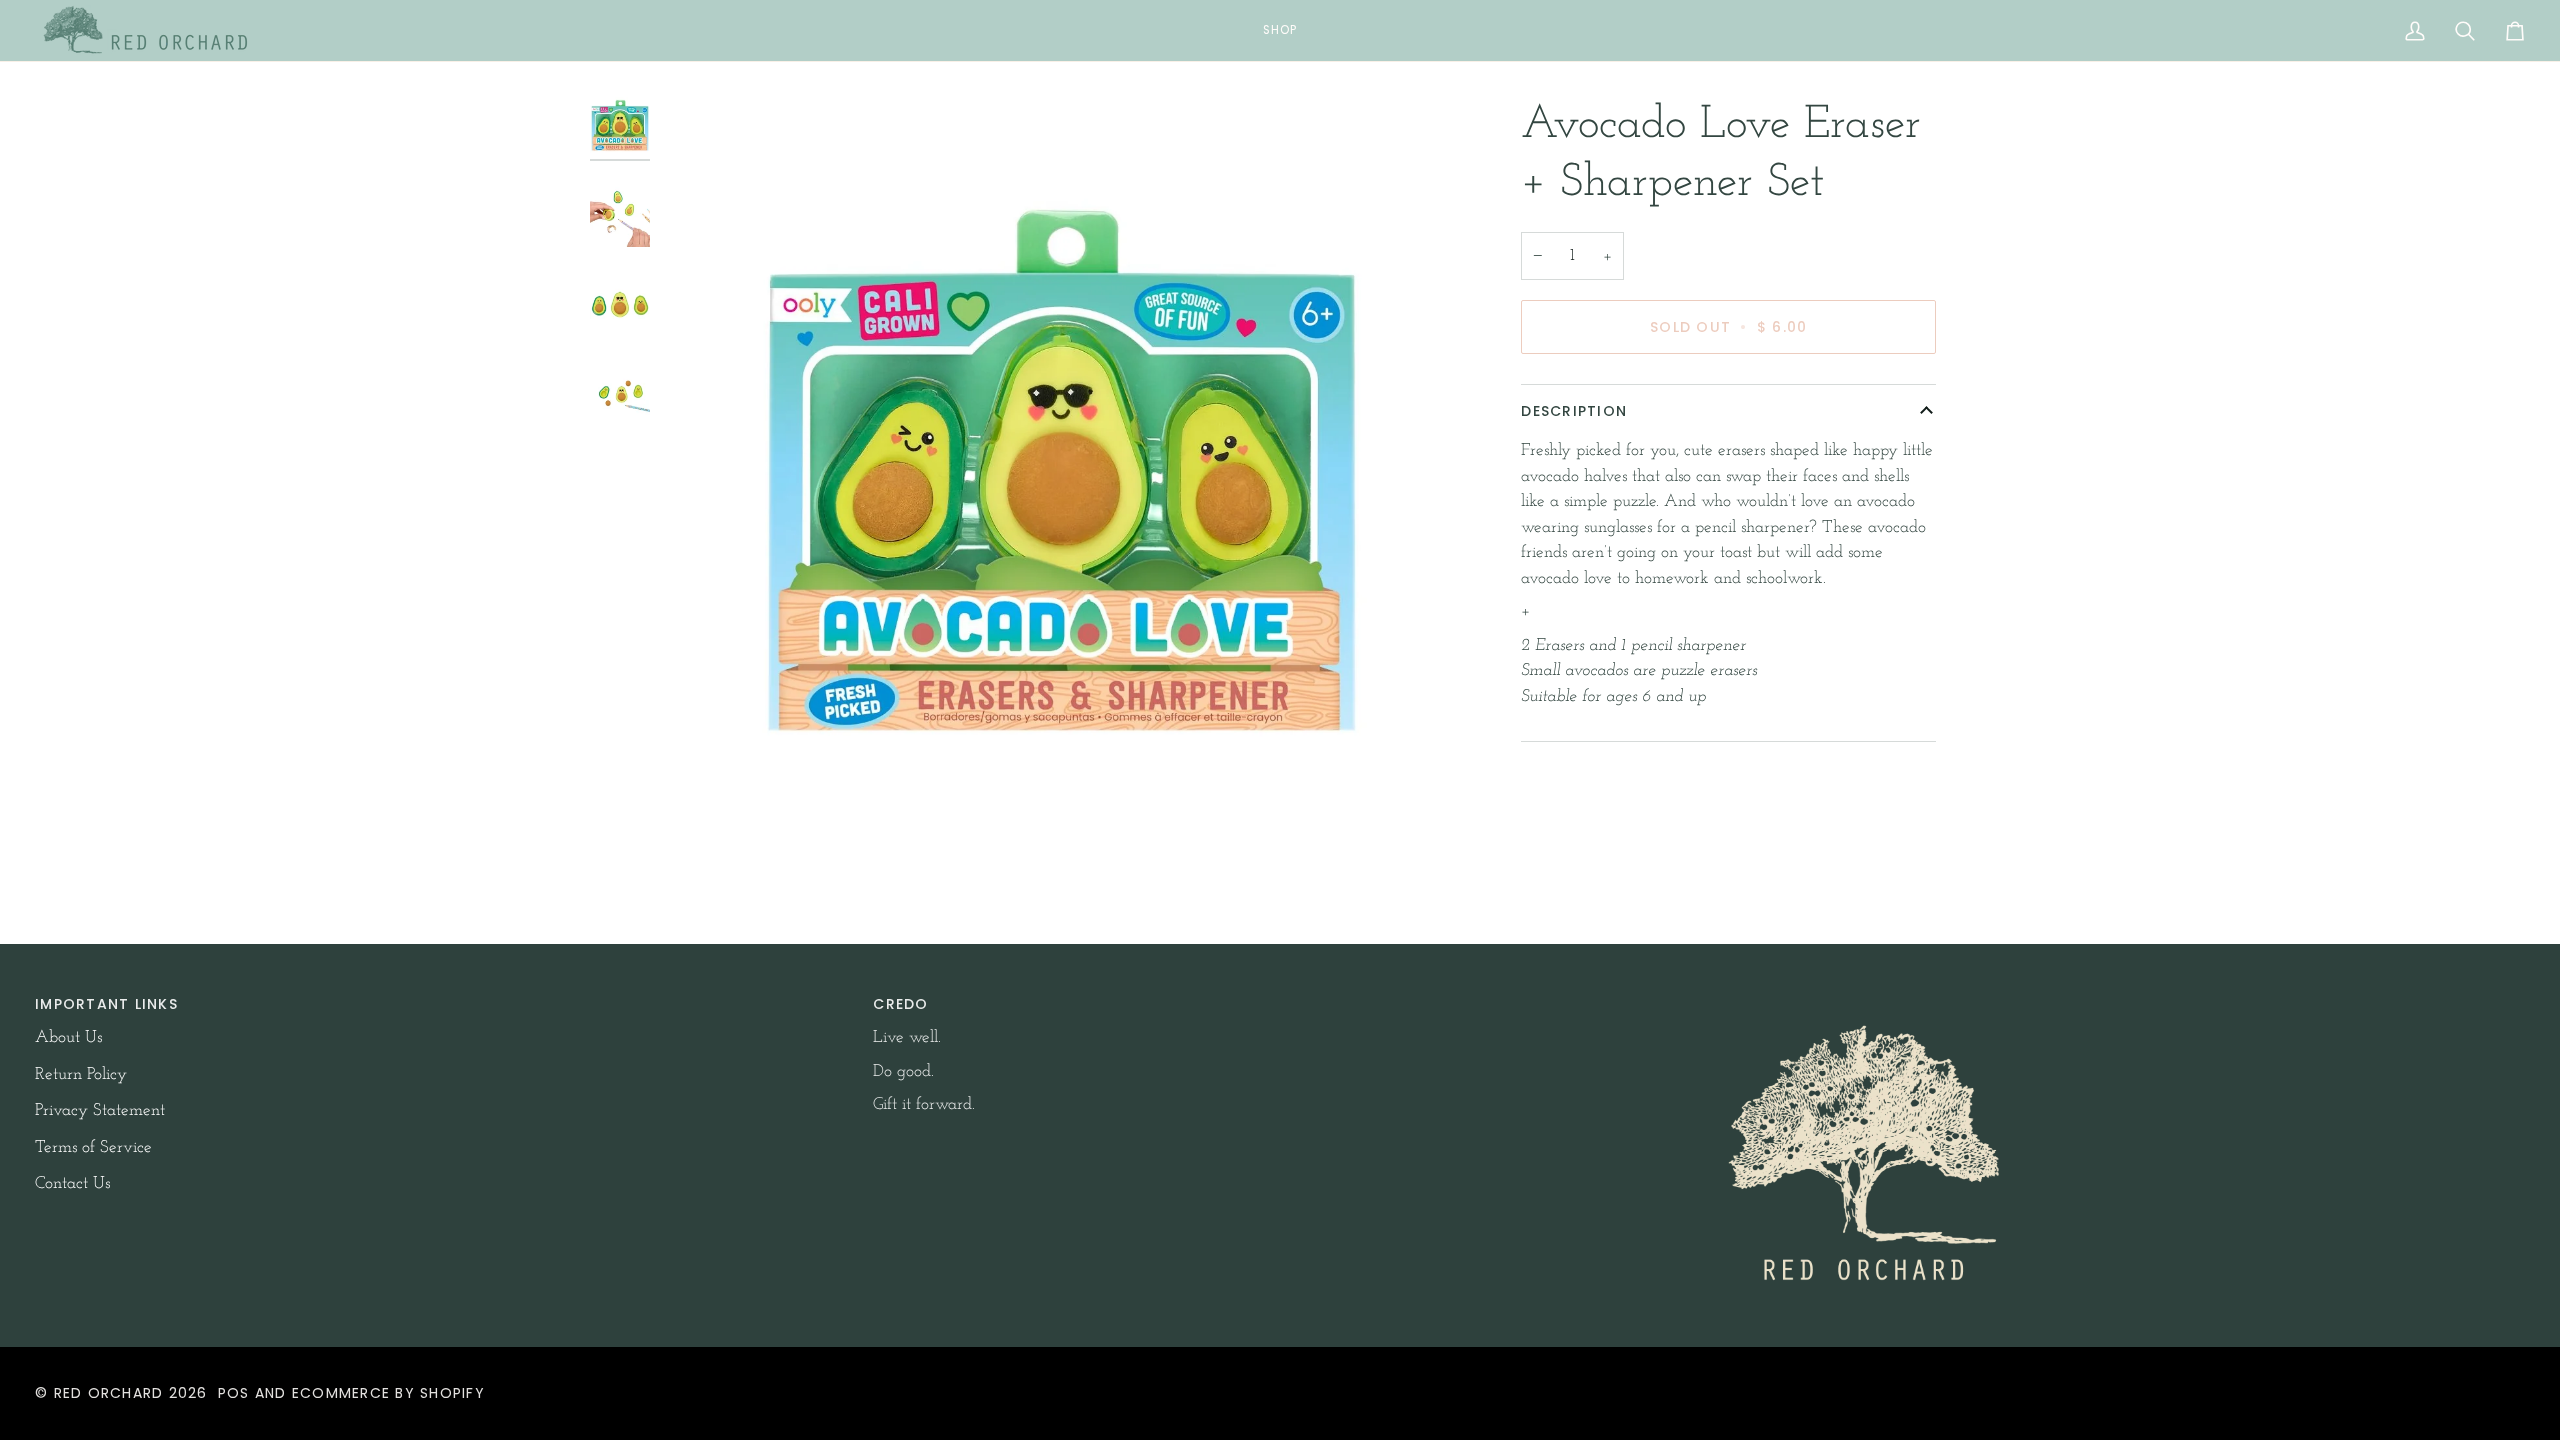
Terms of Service (93, 1147)
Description (1574, 411)
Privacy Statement (100, 1110)
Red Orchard (109, 1393)
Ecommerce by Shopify (388, 1393)
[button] (1280, 30)
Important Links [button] (106, 1004)
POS (234, 1393)
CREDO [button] (900, 1004)
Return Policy (81, 1074)
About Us (68, 1037)
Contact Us (72, 1183)
